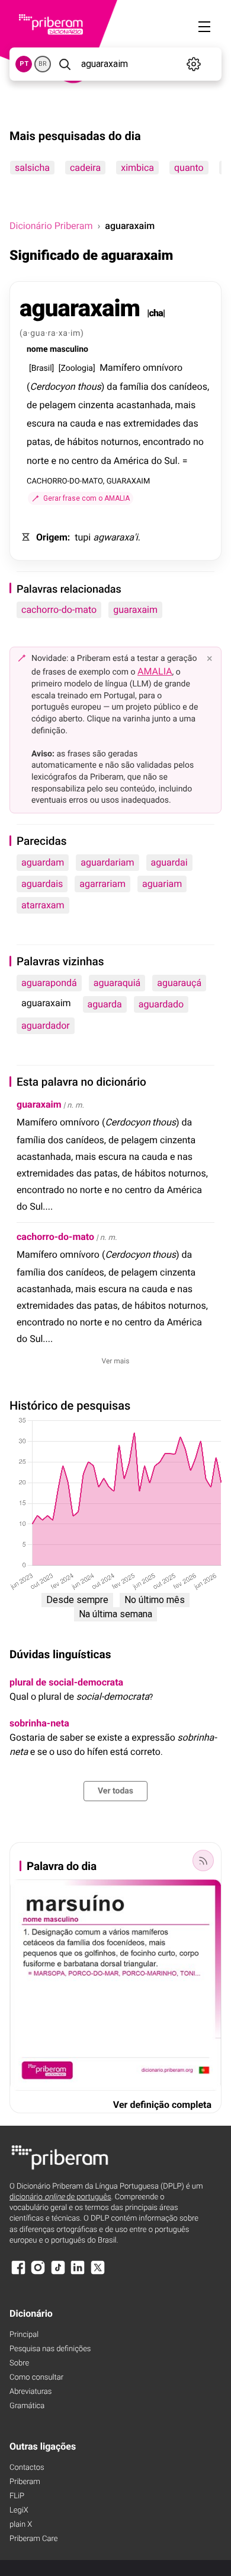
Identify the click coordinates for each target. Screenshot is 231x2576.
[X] (98, 2273)
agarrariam (102, 884)
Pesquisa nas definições (50, 2349)
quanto (189, 168)
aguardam (43, 862)
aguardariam (107, 862)
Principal (24, 2335)
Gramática (27, 2406)
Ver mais (116, 1361)
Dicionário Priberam (51, 226)
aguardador (46, 1025)
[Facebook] (18, 2273)
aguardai (169, 862)
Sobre (19, 2363)
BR (43, 64)
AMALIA (155, 671)
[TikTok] (58, 2273)
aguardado (161, 1004)
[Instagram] (38, 2273)
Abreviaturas (31, 2392)
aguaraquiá (117, 983)
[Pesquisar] (65, 64)
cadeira (85, 168)
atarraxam (43, 905)
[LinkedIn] (78, 2273)
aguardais (42, 884)
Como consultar (36, 2378)
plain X (21, 2525)
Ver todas (115, 1791)
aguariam (162, 884)
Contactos (27, 2468)
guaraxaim (135, 610)
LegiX (19, 2510)
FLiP (17, 2496)
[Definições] (194, 64)
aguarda (105, 1004)
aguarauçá (179, 983)
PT (24, 64)
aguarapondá (49, 983)
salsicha (32, 168)
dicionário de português (60, 2197)
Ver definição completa (162, 2105)
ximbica (137, 168)
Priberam (25, 2482)
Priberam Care (33, 2539)
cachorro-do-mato (59, 610)
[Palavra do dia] (203, 1861)
